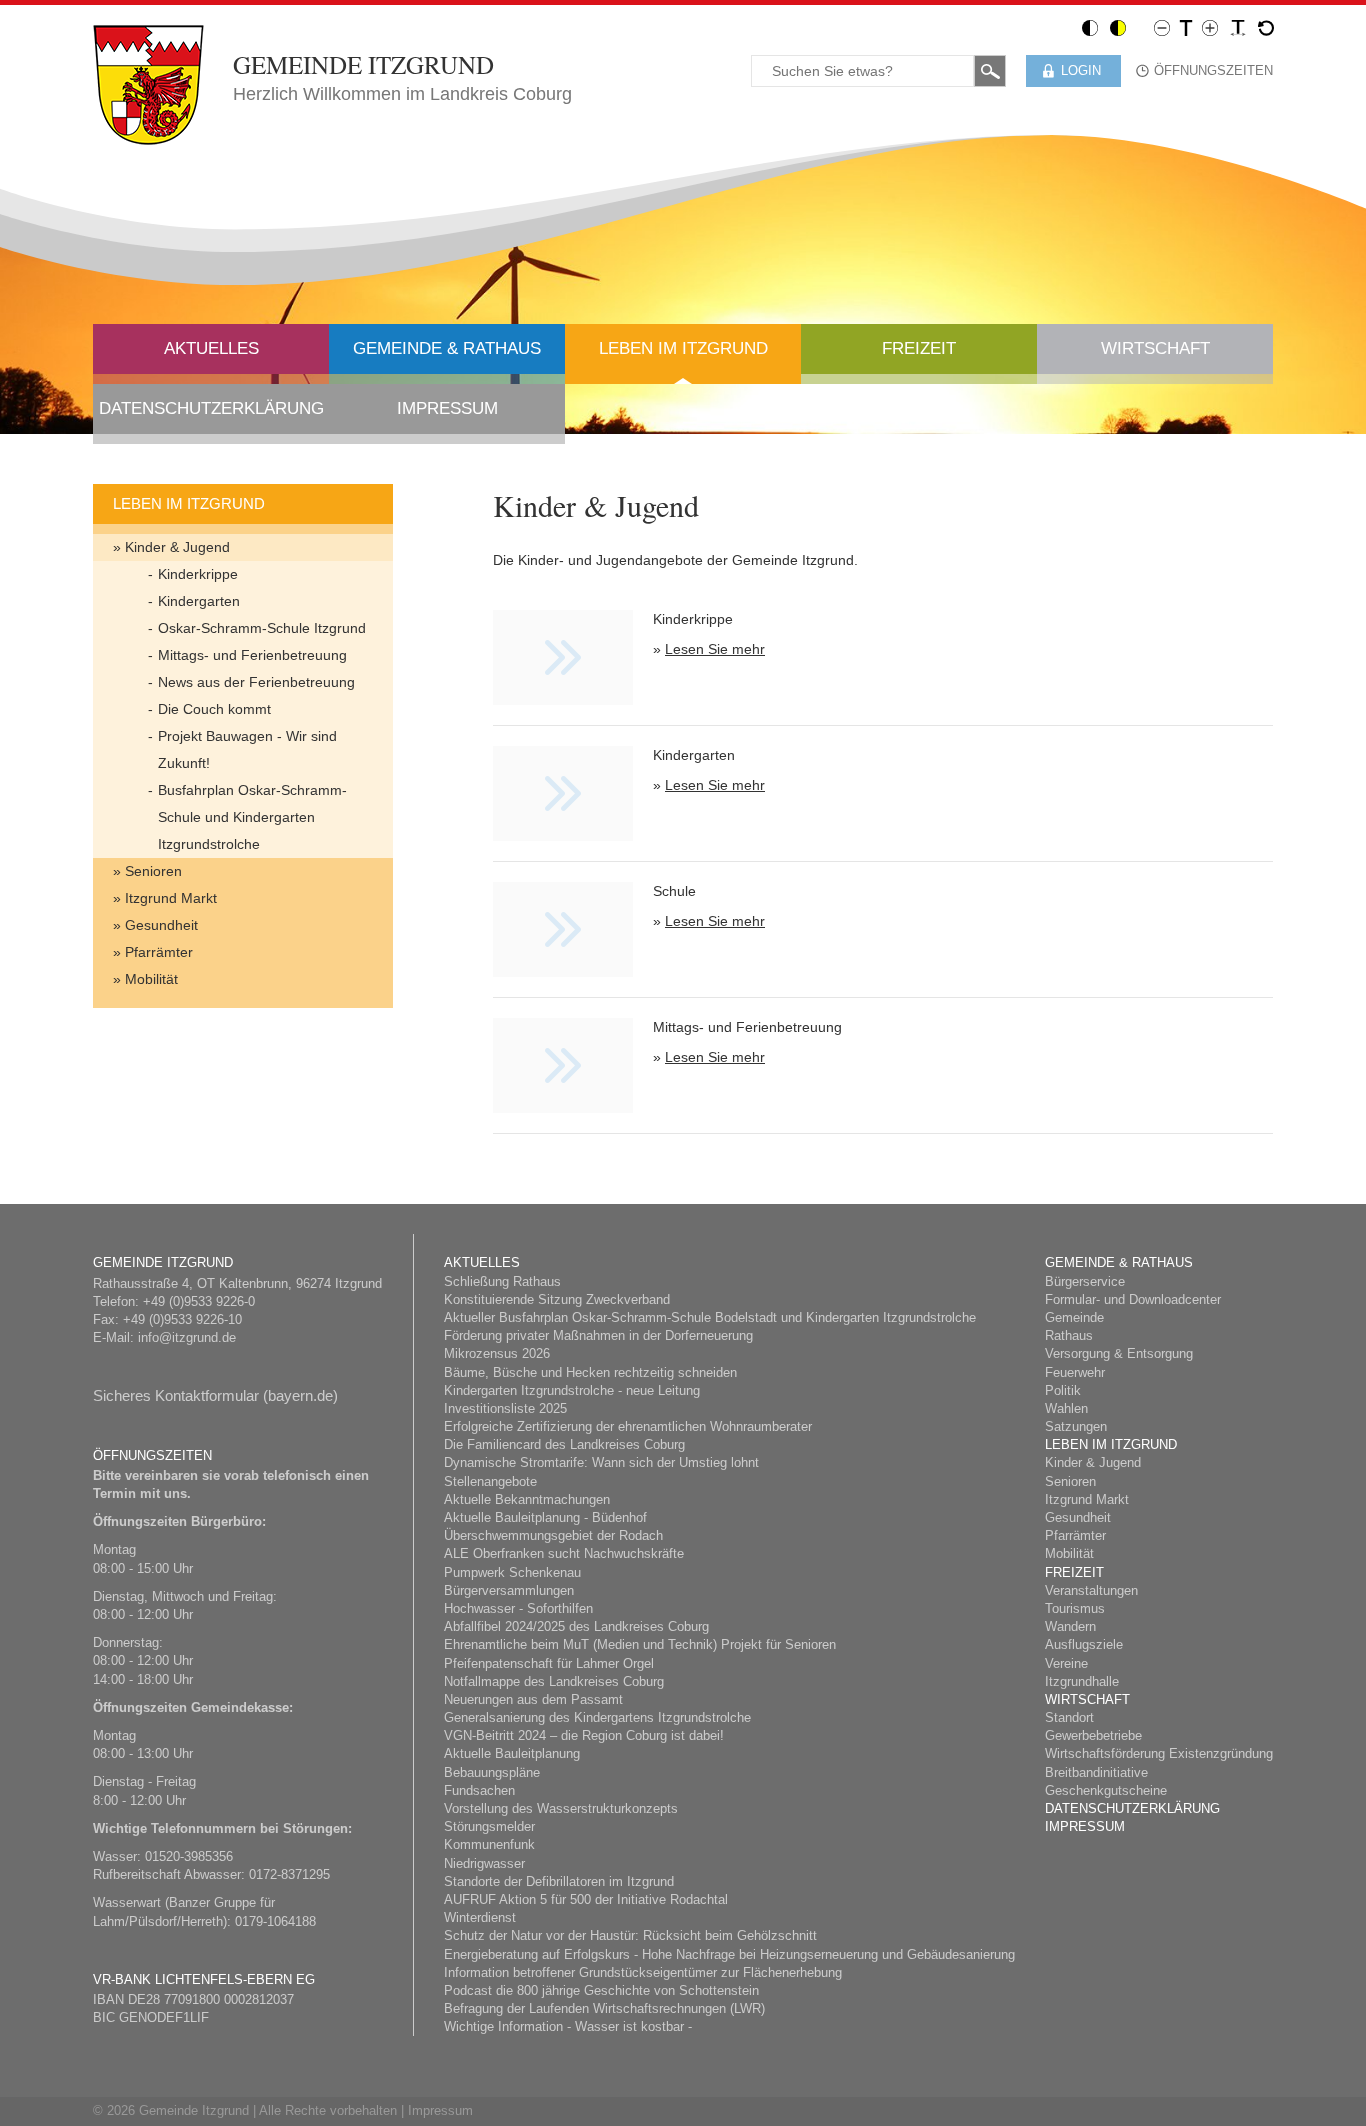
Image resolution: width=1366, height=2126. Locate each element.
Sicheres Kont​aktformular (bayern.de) (215, 1395)
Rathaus (1069, 1335)
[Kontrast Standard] (1090, 27)
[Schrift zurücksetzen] (1266, 27)
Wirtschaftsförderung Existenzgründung (1159, 1753)
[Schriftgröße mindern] (1162, 27)
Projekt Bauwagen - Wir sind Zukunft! (247, 749)
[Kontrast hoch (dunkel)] (1118, 27)
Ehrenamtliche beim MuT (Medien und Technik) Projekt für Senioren (640, 1644)
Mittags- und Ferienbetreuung (252, 655)
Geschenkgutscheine (1106, 1790)
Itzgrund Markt (171, 898)
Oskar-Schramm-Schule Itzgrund (262, 628)
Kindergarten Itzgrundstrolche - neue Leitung (572, 1390)
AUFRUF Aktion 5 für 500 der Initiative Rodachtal (586, 1899)
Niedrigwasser (484, 1863)
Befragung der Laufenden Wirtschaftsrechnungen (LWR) (604, 2008)
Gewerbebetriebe (1093, 1735)
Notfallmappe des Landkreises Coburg (554, 1681)
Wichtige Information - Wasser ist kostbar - (568, 2026)
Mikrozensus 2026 (497, 1353)
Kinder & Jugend (177, 547)
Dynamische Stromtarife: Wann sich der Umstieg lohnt (601, 1462)
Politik (1063, 1390)
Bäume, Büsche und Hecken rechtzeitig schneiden (590, 1372)
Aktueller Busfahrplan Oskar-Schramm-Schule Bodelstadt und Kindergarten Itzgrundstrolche (710, 1317)
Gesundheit (161, 925)
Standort (1069, 1717)
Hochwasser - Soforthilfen (518, 1608)
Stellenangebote (490, 1481)
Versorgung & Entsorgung (1119, 1353)
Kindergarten (199, 601)
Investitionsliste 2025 (505, 1408)
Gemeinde (1074, 1317)
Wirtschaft (1155, 348)
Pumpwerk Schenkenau (512, 1572)
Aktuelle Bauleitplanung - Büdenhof (545, 1517)
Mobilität (151, 979)
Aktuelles (211, 348)
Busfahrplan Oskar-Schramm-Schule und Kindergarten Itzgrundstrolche (252, 817)
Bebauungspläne (492, 1772)
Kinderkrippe (198, 574)
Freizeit (919, 348)
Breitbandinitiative (1096, 1772)
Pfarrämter (159, 952)
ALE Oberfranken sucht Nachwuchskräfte (564, 1553)
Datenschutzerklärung (211, 408)
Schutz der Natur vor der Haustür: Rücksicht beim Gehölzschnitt (630, 1935)
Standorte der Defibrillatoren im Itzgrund (559, 1881)
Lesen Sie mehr (715, 649)
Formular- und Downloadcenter (1133, 1299)
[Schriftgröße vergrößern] (1210, 27)
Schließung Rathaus (502, 1281)
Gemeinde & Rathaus (447, 348)
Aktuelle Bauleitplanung (512, 1753)
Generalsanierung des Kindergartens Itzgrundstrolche (597, 1717)
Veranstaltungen (1091, 1590)
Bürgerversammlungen (509, 1590)
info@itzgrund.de (187, 1337)
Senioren (153, 871)
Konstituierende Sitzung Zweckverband (557, 1299)
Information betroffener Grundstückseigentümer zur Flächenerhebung (643, 1972)
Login (1081, 70)
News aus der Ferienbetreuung (256, 682)
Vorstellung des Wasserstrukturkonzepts (561, 1808)
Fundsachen (479, 1790)
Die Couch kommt (214, 709)
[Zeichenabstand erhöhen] (1238, 27)
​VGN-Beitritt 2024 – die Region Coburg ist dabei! (584, 1735)
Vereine (1066, 1663)
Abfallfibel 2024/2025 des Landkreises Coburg (576, 1626)
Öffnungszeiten (1213, 70)
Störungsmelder (489, 1826)
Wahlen (1066, 1408)
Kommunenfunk (489, 1844)
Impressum (447, 408)
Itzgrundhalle (1082, 1681)
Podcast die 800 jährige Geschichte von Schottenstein (601, 1990)
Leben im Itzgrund (683, 348)
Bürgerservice (1085, 1281)
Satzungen (1076, 1426)
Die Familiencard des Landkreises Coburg (564, 1444)
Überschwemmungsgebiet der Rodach (553, 1535)
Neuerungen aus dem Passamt (533, 1699)
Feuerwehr (1075, 1372)
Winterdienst (480, 1917)
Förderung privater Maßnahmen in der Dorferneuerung (598, 1335)
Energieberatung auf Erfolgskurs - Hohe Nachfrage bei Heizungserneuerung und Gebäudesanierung (729, 1954)
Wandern (1070, 1626)
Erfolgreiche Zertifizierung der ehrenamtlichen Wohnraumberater (628, 1426)
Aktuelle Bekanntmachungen (527, 1499)
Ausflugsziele (1084, 1644)
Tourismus (1075, 1608)
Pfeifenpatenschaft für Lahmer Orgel (549, 1663)
